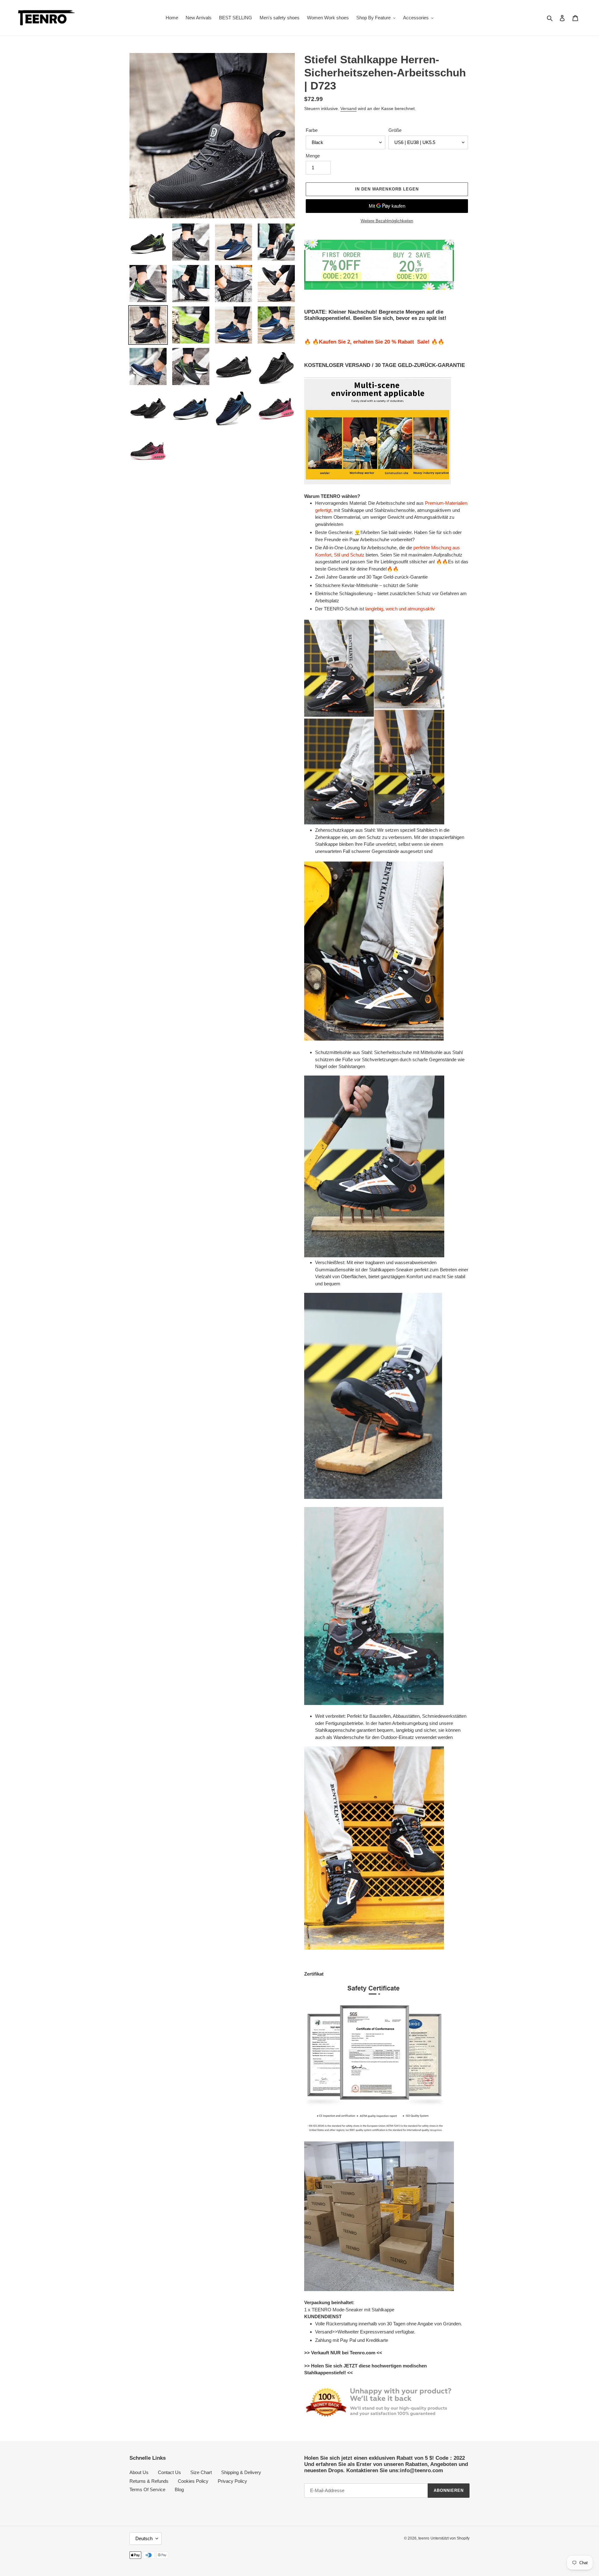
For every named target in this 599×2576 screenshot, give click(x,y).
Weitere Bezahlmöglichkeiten (387, 221)
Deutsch (144, 2538)
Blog (179, 2489)
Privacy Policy (232, 2481)
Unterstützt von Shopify (450, 2538)
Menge (313, 156)
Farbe (312, 130)
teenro (424, 2538)
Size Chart (201, 2472)
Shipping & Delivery (241, 2472)
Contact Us (169, 2472)
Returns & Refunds (149, 2481)
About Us (139, 2472)
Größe (395, 130)
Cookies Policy (193, 2481)
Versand (348, 108)
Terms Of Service (147, 2489)
